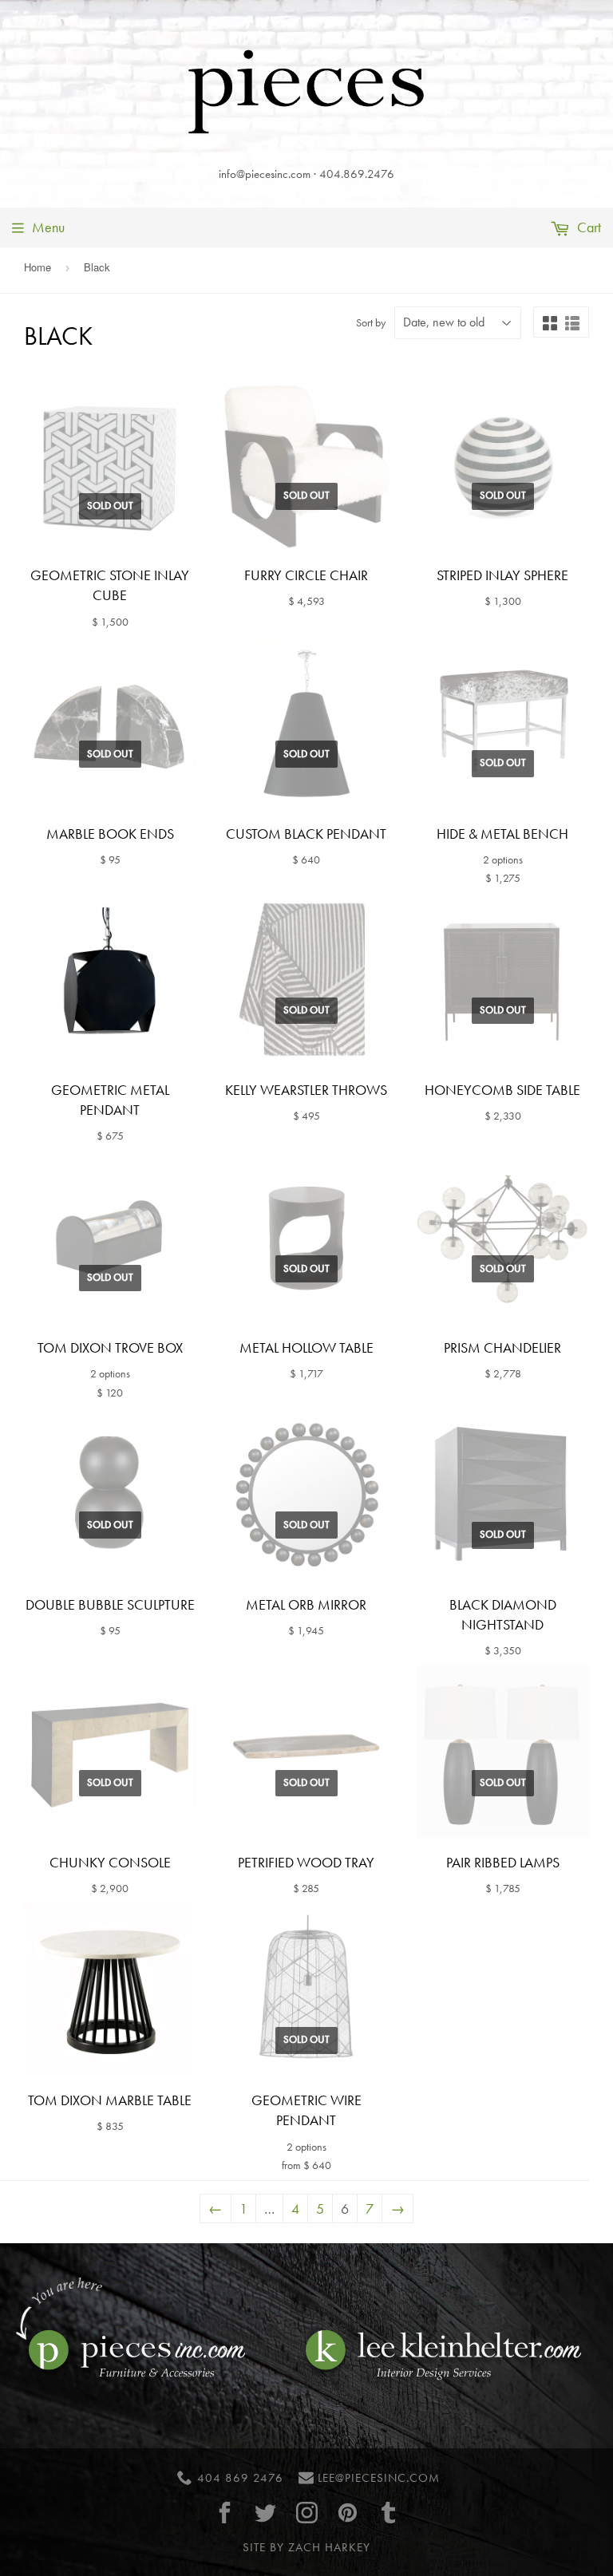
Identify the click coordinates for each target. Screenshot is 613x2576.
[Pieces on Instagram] (306, 2513)
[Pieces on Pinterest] (347, 2513)
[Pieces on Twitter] (266, 2513)
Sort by (371, 322)
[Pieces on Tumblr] (389, 2513)
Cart (587, 227)
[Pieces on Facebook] (225, 2513)
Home (38, 267)
